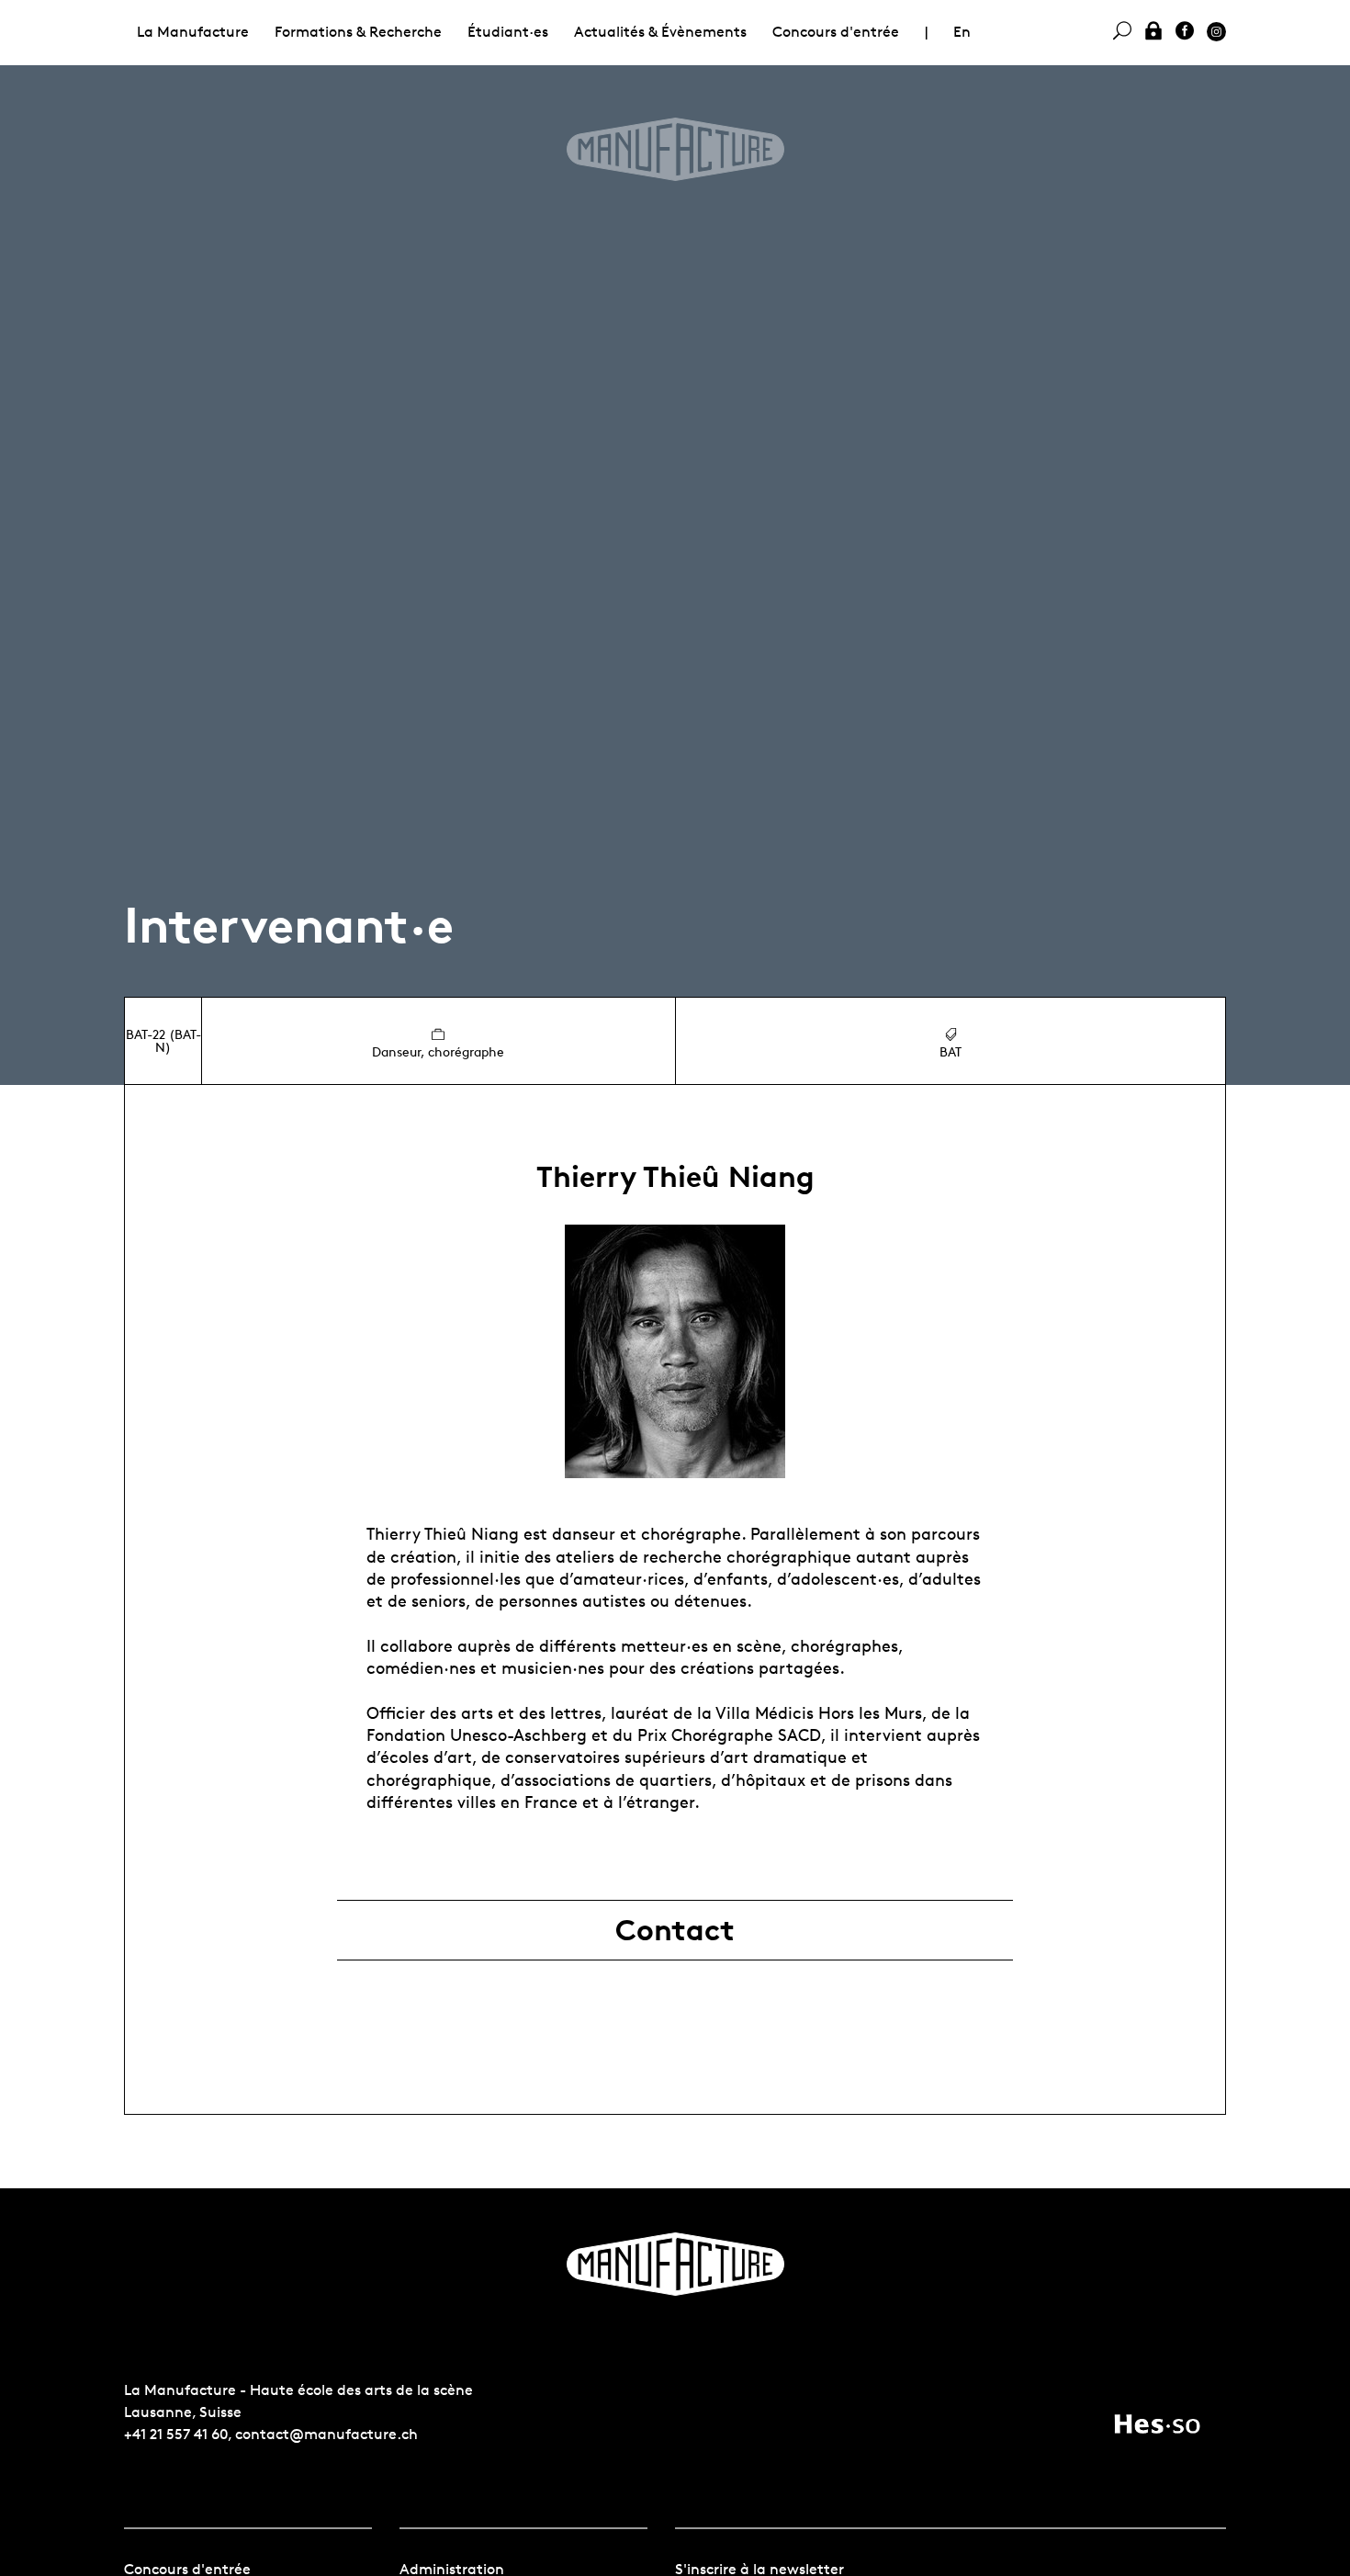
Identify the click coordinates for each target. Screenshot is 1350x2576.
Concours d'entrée (836, 32)
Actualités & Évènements (660, 32)
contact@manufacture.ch (326, 2434)
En (962, 32)
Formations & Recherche (358, 32)
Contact (675, 1930)
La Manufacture (193, 32)
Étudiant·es (508, 32)
